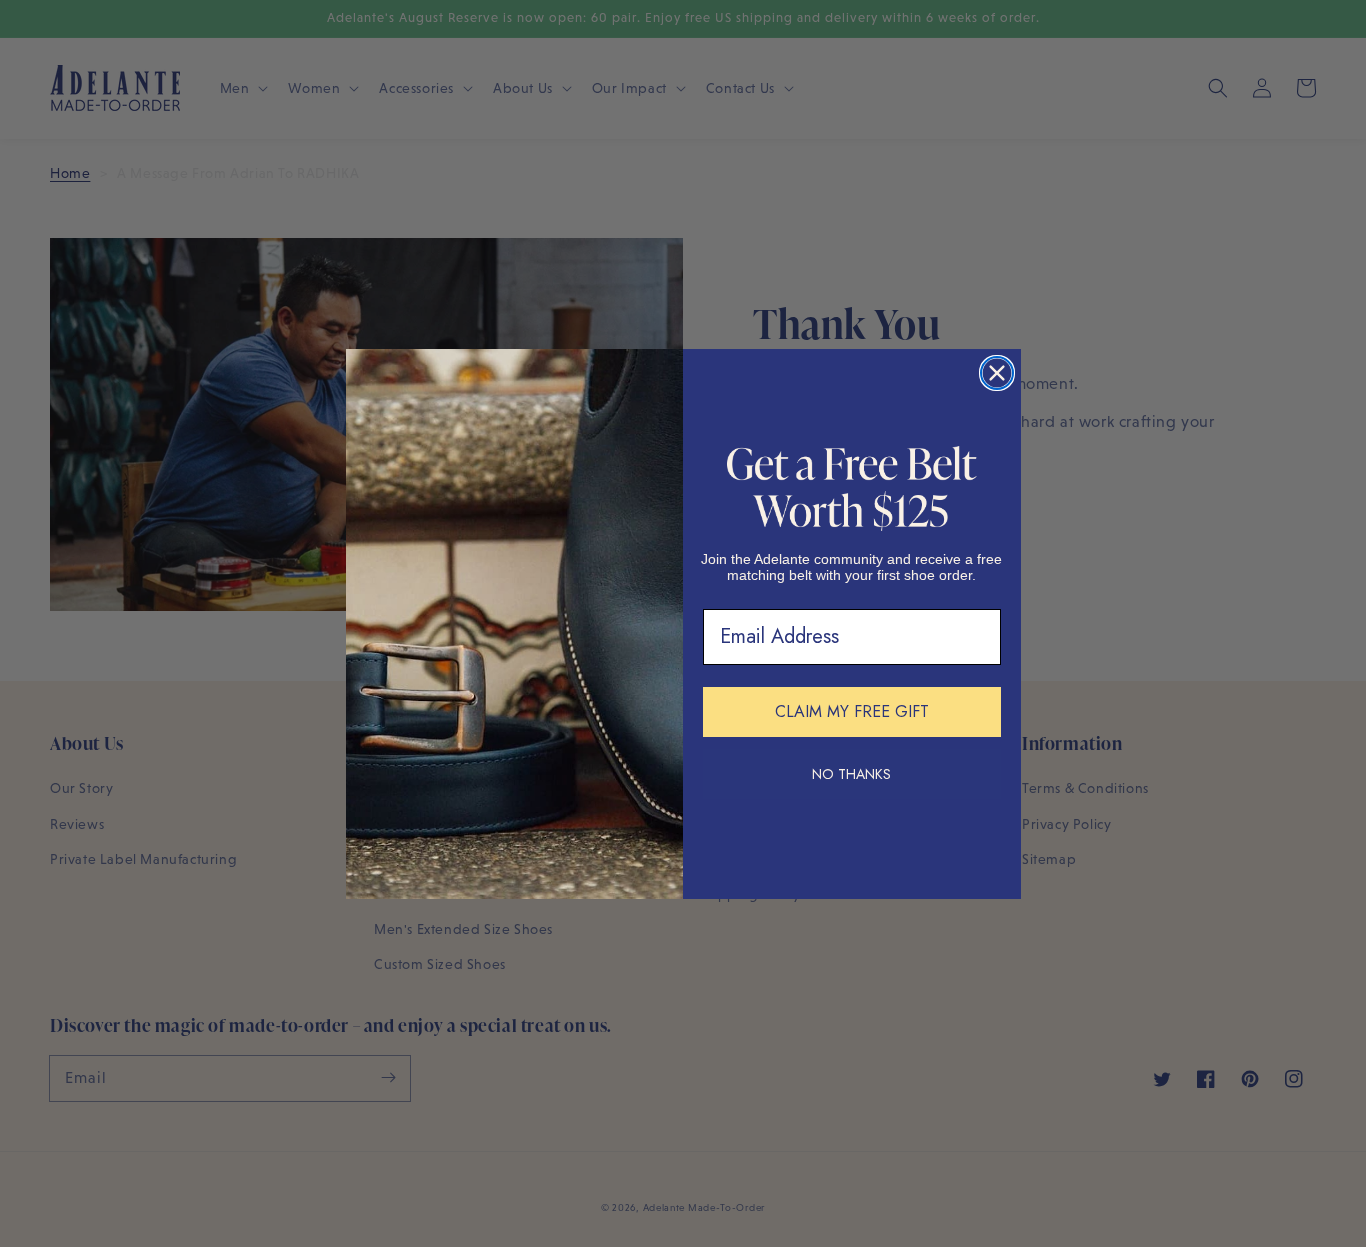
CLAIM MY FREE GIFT (852, 711)
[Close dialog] (997, 373)
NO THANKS (851, 774)
